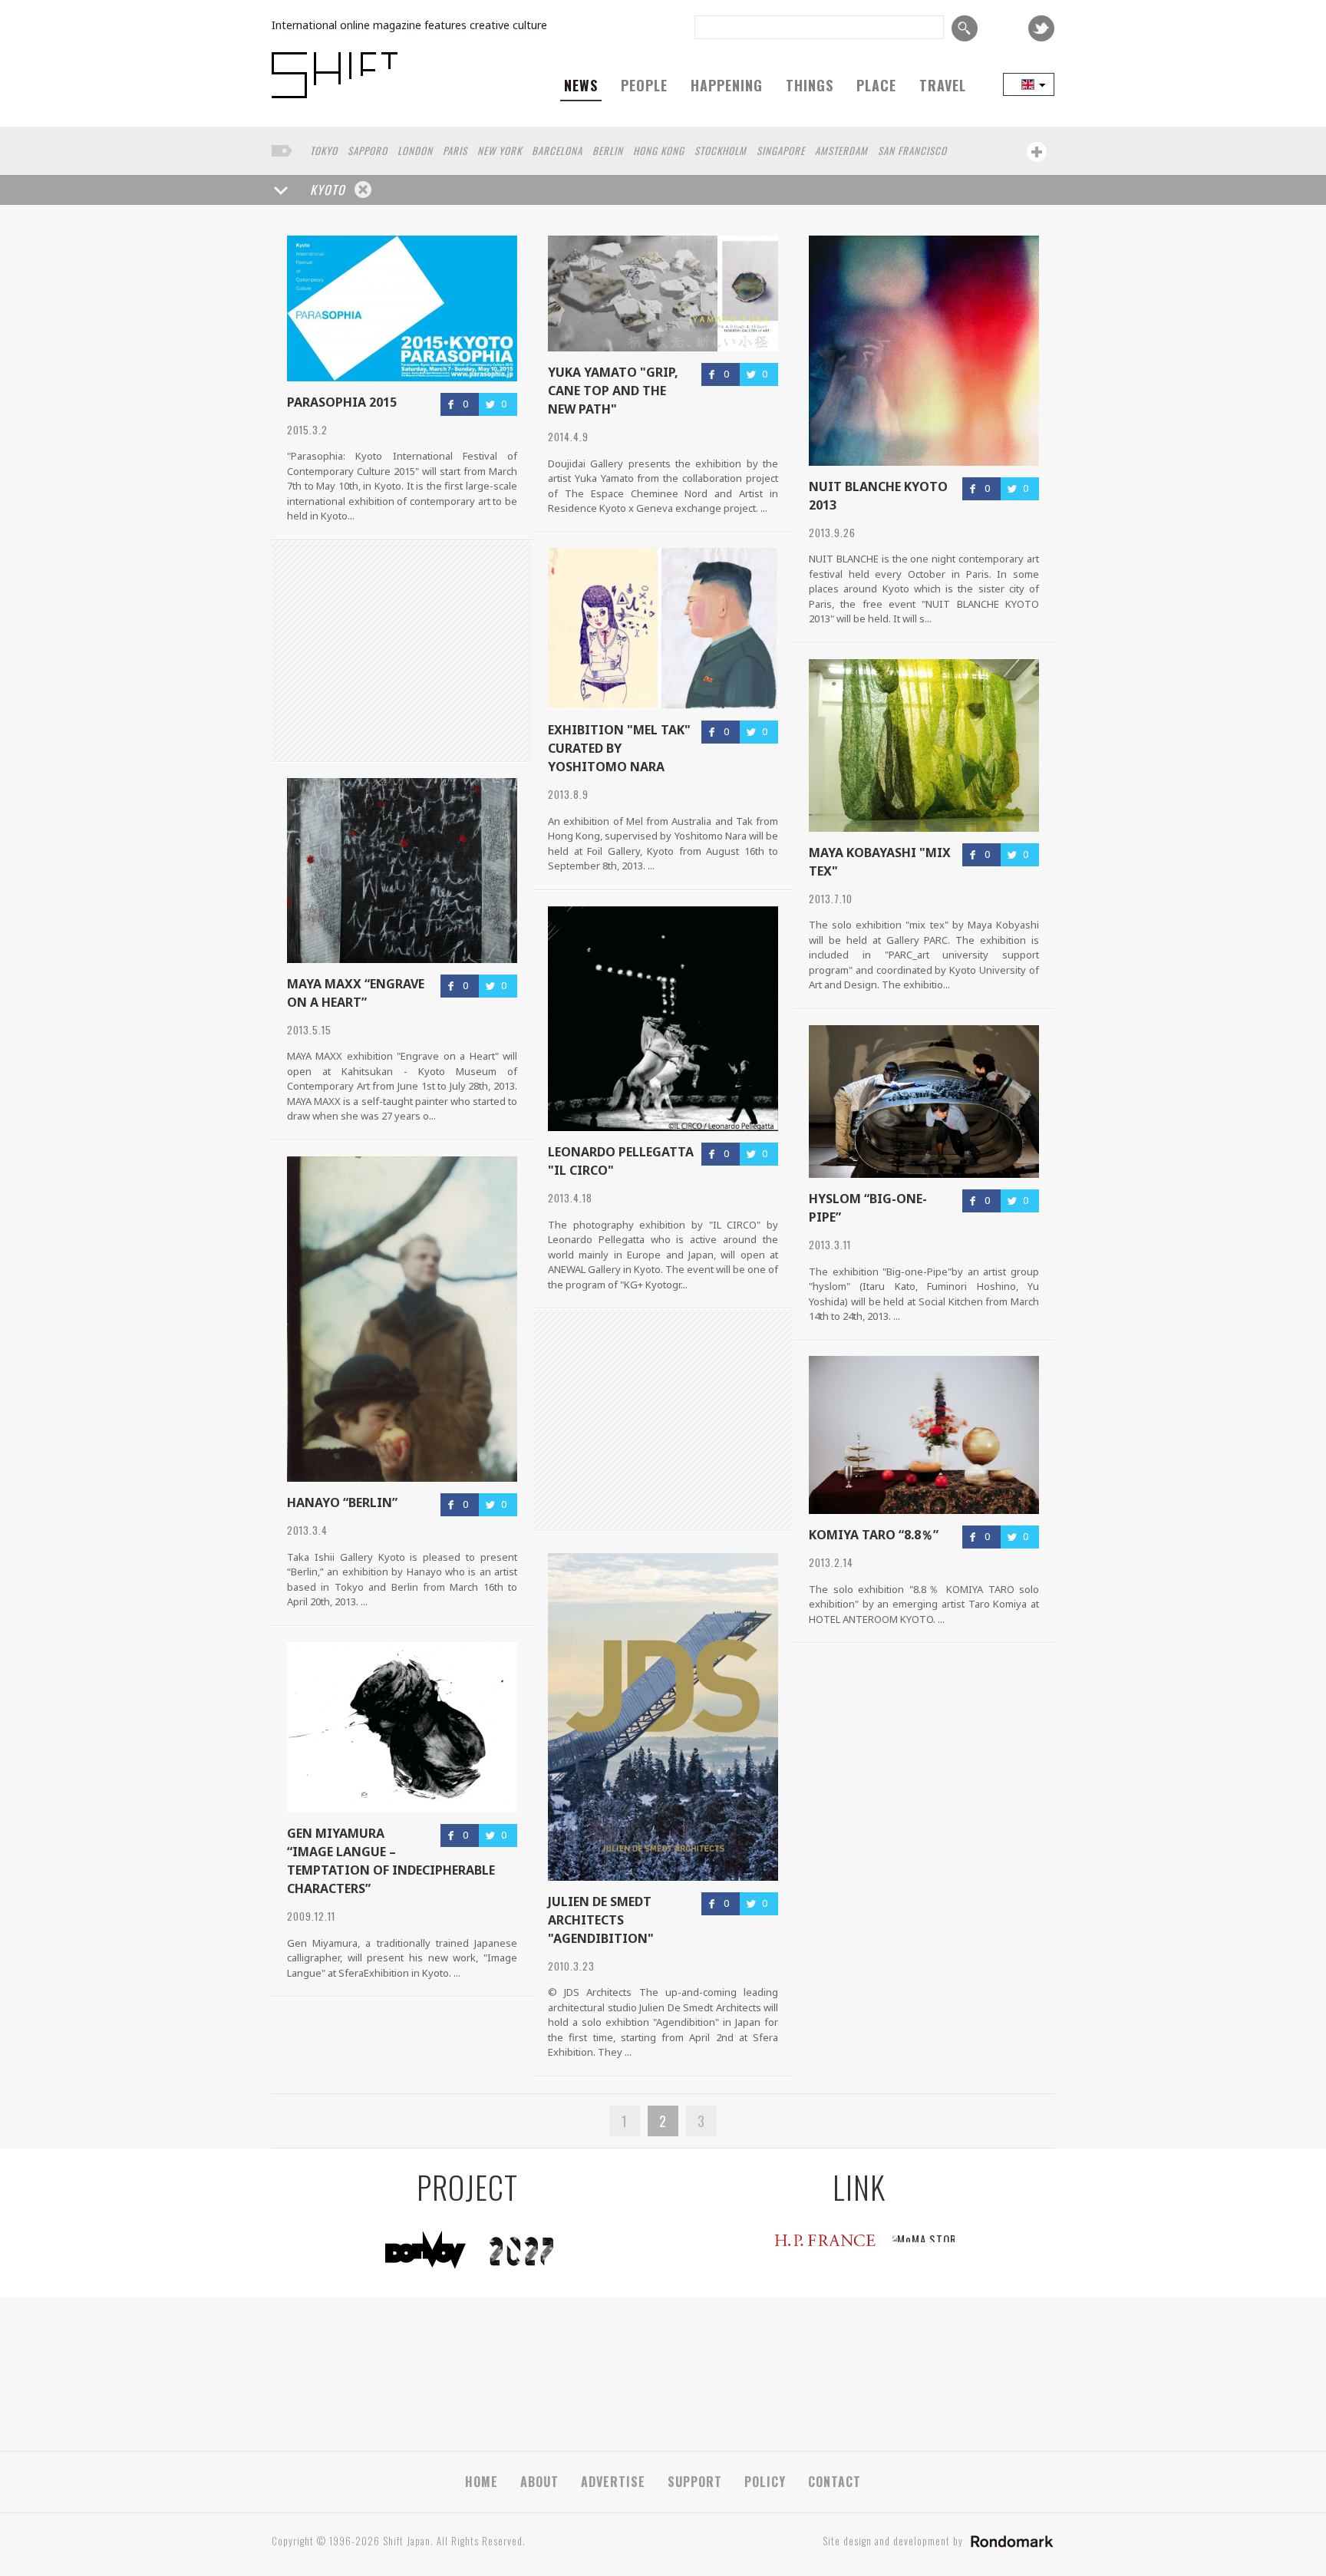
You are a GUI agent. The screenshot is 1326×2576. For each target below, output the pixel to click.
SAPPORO (368, 150)
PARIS (455, 150)
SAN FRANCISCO (912, 150)
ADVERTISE (613, 2482)
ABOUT (539, 2482)
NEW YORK (500, 150)
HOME (482, 2482)
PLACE (876, 85)
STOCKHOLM (721, 150)
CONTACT (835, 2482)
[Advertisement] (662, 1420)
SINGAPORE (781, 150)
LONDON (415, 150)
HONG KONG (659, 150)
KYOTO (328, 190)
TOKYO (324, 150)
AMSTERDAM (841, 150)
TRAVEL (943, 85)
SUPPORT (695, 2482)
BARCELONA (557, 150)
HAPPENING (727, 85)
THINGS (810, 85)
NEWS (581, 85)
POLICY (765, 2482)
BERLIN (608, 150)
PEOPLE (644, 85)
